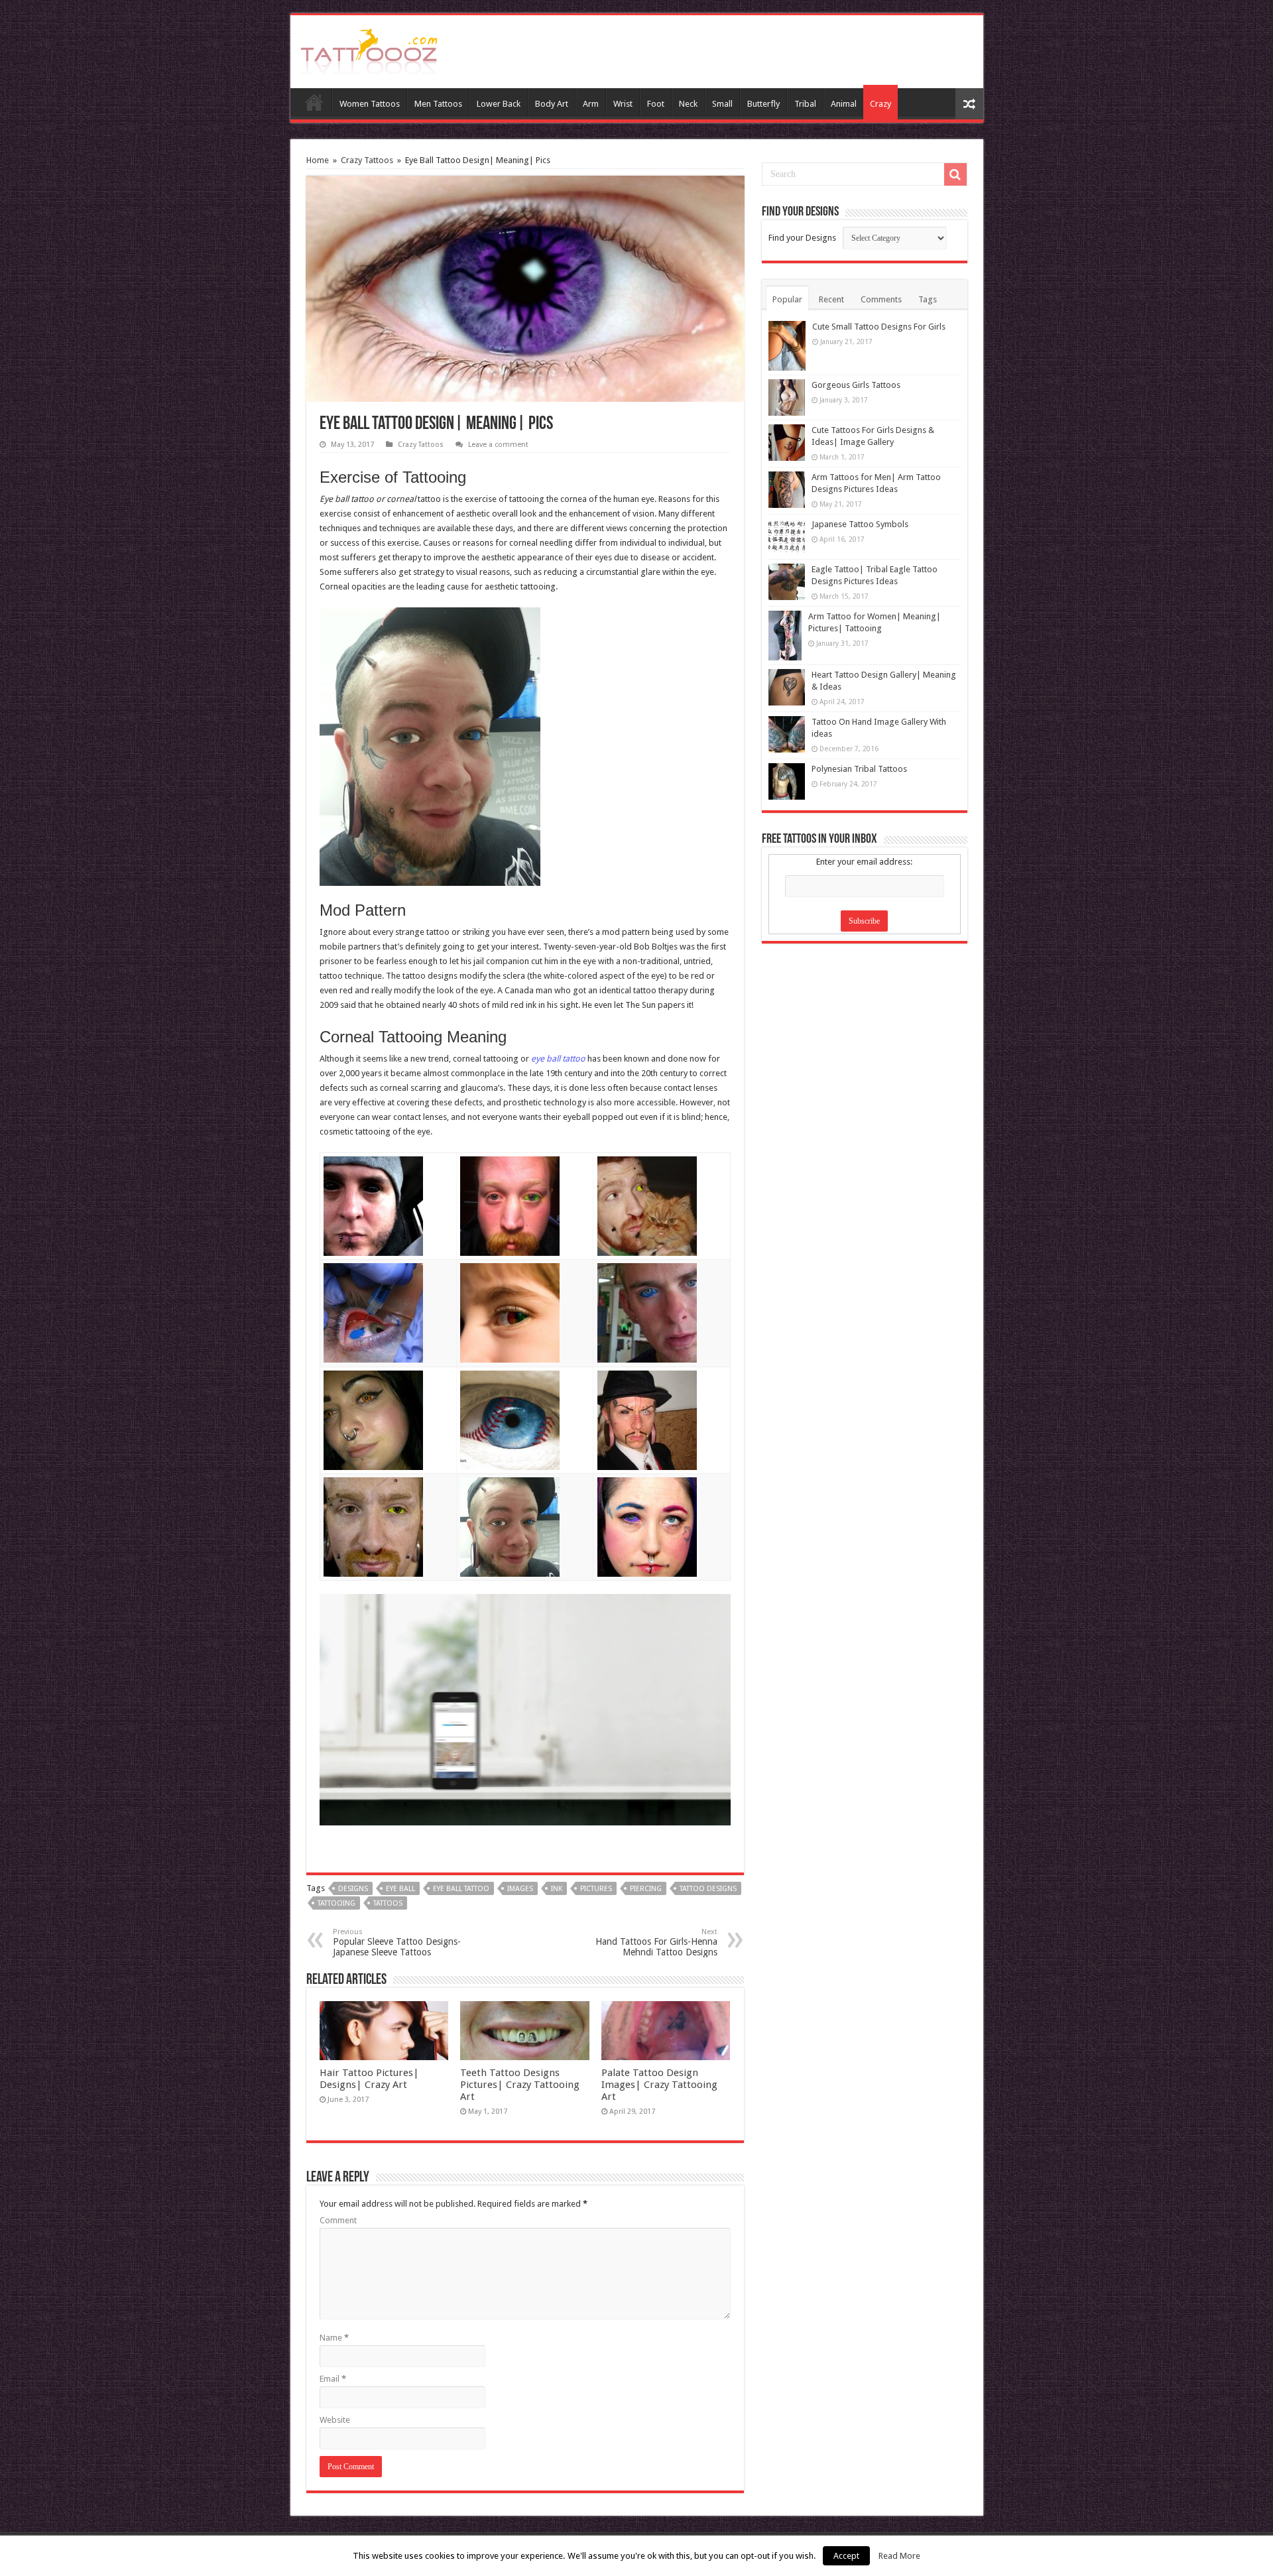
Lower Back (499, 104)
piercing (646, 1889)
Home (314, 102)
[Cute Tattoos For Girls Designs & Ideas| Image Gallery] (787, 443)
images (520, 1889)
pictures (596, 1889)
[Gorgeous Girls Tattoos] (787, 398)
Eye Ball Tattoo (461, 1889)
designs (353, 1889)
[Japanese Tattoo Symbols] (787, 537)
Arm (591, 104)
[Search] (955, 174)
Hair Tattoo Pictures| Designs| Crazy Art (369, 2079)
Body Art (552, 104)
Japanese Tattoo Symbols (860, 524)
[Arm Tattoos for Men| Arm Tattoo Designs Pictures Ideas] (787, 490)
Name (334, 2338)
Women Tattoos (370, 104)
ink (557, 1889)
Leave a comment (498, 445)
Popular (787, 299)
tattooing (336, 1903)
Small (722, 104)
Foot (656, 104)
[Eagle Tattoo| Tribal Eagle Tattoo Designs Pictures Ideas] (787, 582)
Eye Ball (400, 1889)
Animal (844, 104)
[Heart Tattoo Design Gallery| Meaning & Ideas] (787, 687)
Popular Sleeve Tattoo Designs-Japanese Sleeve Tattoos (397, 1942)
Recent (831, 299)
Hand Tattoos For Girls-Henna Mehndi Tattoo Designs (656, 1942)
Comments (881, 299)
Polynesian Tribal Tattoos (859, 769)
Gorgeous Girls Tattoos (856, 385)
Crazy (880, 104)
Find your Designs (802, 238)
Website (335, 2420)
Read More (899, 2556)
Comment (338, 2220)
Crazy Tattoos (367, 160)
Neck (688, 104)
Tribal (805, 104)
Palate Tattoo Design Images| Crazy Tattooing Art (659, 2085)
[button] (709, 1613)
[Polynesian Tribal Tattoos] (787, 781)
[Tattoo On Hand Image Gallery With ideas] (787, 734)
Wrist (623, 104)
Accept (846, 2556)
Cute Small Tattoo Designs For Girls (879, 327)
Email (333, 2379)
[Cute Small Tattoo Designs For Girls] (787, 346)
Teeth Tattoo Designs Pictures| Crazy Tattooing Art (520, 2085)
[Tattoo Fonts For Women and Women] (369, 49)
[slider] (496, 1806)
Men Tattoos (438, 104)
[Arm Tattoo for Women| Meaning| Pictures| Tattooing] (785, 636)
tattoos (388, 1903)
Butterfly (763, 104)
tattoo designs (708, 1889)
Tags (928, 299)
